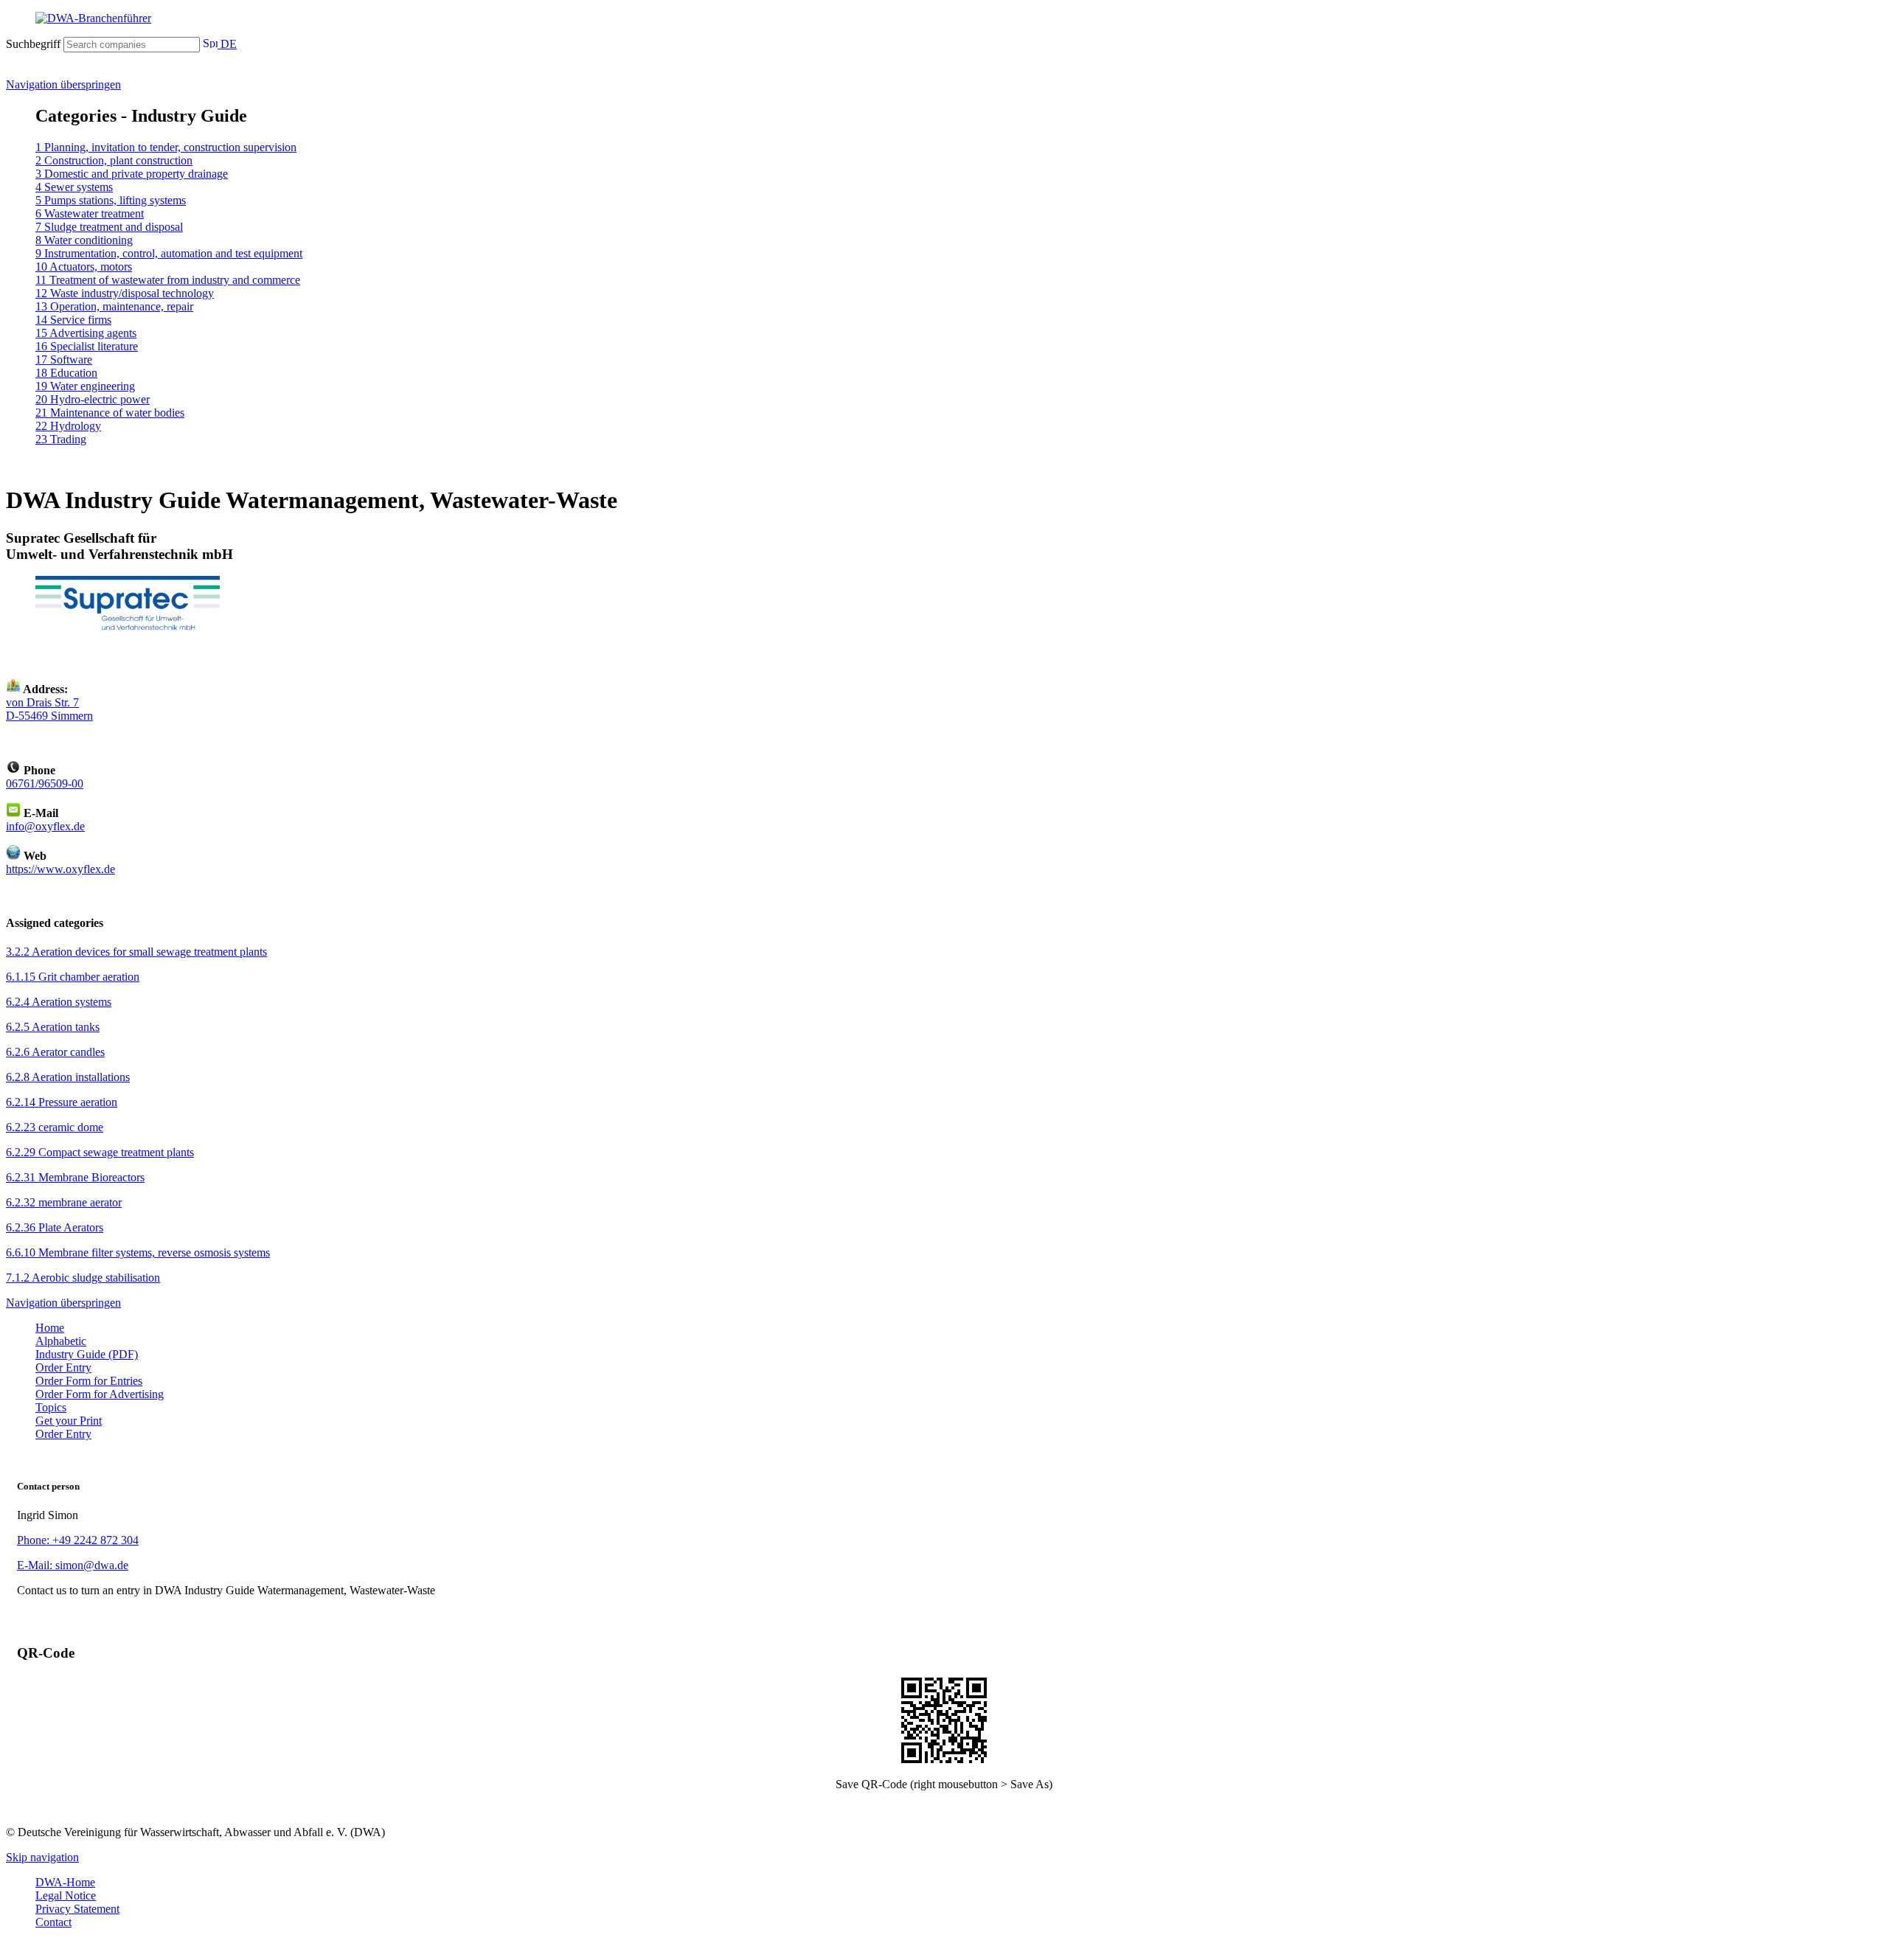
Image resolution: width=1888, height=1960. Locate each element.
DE (227, 44)
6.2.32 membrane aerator (64, 1202)
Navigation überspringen (63, 84)
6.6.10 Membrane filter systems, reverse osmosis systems (138, 1252)
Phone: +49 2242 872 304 (78, 1540)
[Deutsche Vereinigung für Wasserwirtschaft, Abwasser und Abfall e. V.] (944, 18)
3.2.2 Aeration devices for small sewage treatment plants (136, 952)
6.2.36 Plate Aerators (55, 1227)
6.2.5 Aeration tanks (53, 1027)
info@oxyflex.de (45, 826)
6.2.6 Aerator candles (55, 1052)
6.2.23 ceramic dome (55, 1127)
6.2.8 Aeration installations (68, 1077)
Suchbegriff (33, 44)
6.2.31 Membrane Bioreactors (75, 1177)
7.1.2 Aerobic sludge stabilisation (83, 1278)
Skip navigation (42, 1857)
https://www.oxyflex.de (60, 869)
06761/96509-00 (45, 783)
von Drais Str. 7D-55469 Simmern (49, 709)
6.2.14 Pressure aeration (62, 1102)
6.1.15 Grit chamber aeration (73, 977)
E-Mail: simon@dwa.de (73, 1565)
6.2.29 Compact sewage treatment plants (100, 1152)
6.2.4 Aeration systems (59, 1002)
